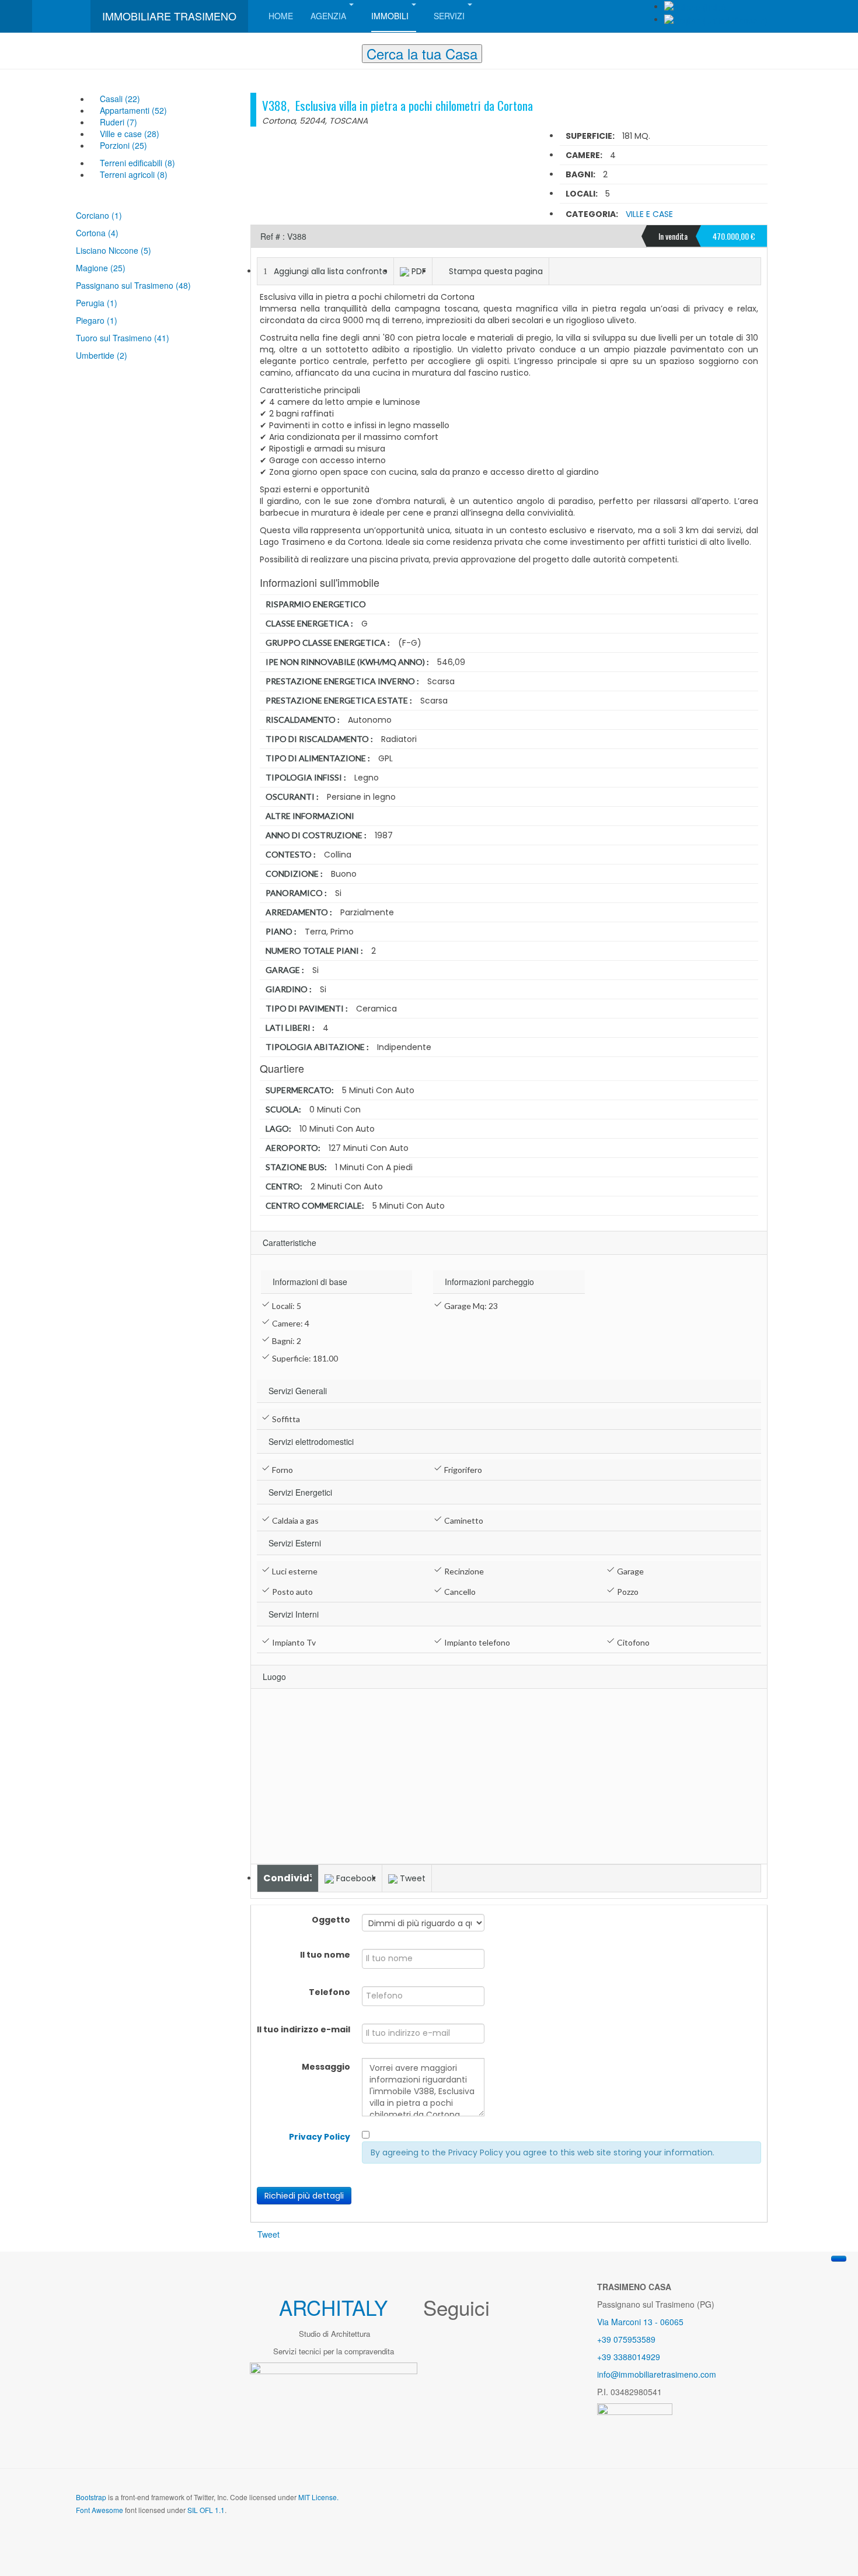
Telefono (329, 1992)
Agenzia (328, 16)
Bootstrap (91, 2497)
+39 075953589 (626, 2339)
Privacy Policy (320, 2137)
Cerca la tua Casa (422, 54)
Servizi (449, 16)
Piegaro (91, 320)
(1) (117, 215)
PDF (419, 271)
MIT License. (318, 2497)
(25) (118, 268)
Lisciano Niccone (108, 250)
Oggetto (331, 1920)
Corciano (94, 215)
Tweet (413, 1878)
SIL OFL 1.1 (206, 2510)
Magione (93, 268)
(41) (162, 338)
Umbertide (96, 355)
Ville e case (649, 214)
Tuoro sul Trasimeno (115, 338)
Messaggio (326, 2067)
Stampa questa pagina (496, 271)
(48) (183, 285)
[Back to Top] (839, 2259)
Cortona (92, 233)
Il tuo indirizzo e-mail (304, 2029)
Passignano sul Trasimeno (126, 285)
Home (281, 16)
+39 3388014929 (629, 2357)
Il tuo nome (325, 1955)
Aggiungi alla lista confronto (331, 271)
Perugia (91, 303)
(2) (122, 355)
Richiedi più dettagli (304, 2196)
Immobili (390, 16)
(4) (113, 233)
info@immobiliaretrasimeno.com (657, 2374)
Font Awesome (100, 2510)
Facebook (356, 1878)
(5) (146, 250)
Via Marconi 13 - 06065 (640, 2322)
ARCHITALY (333, 2307)
